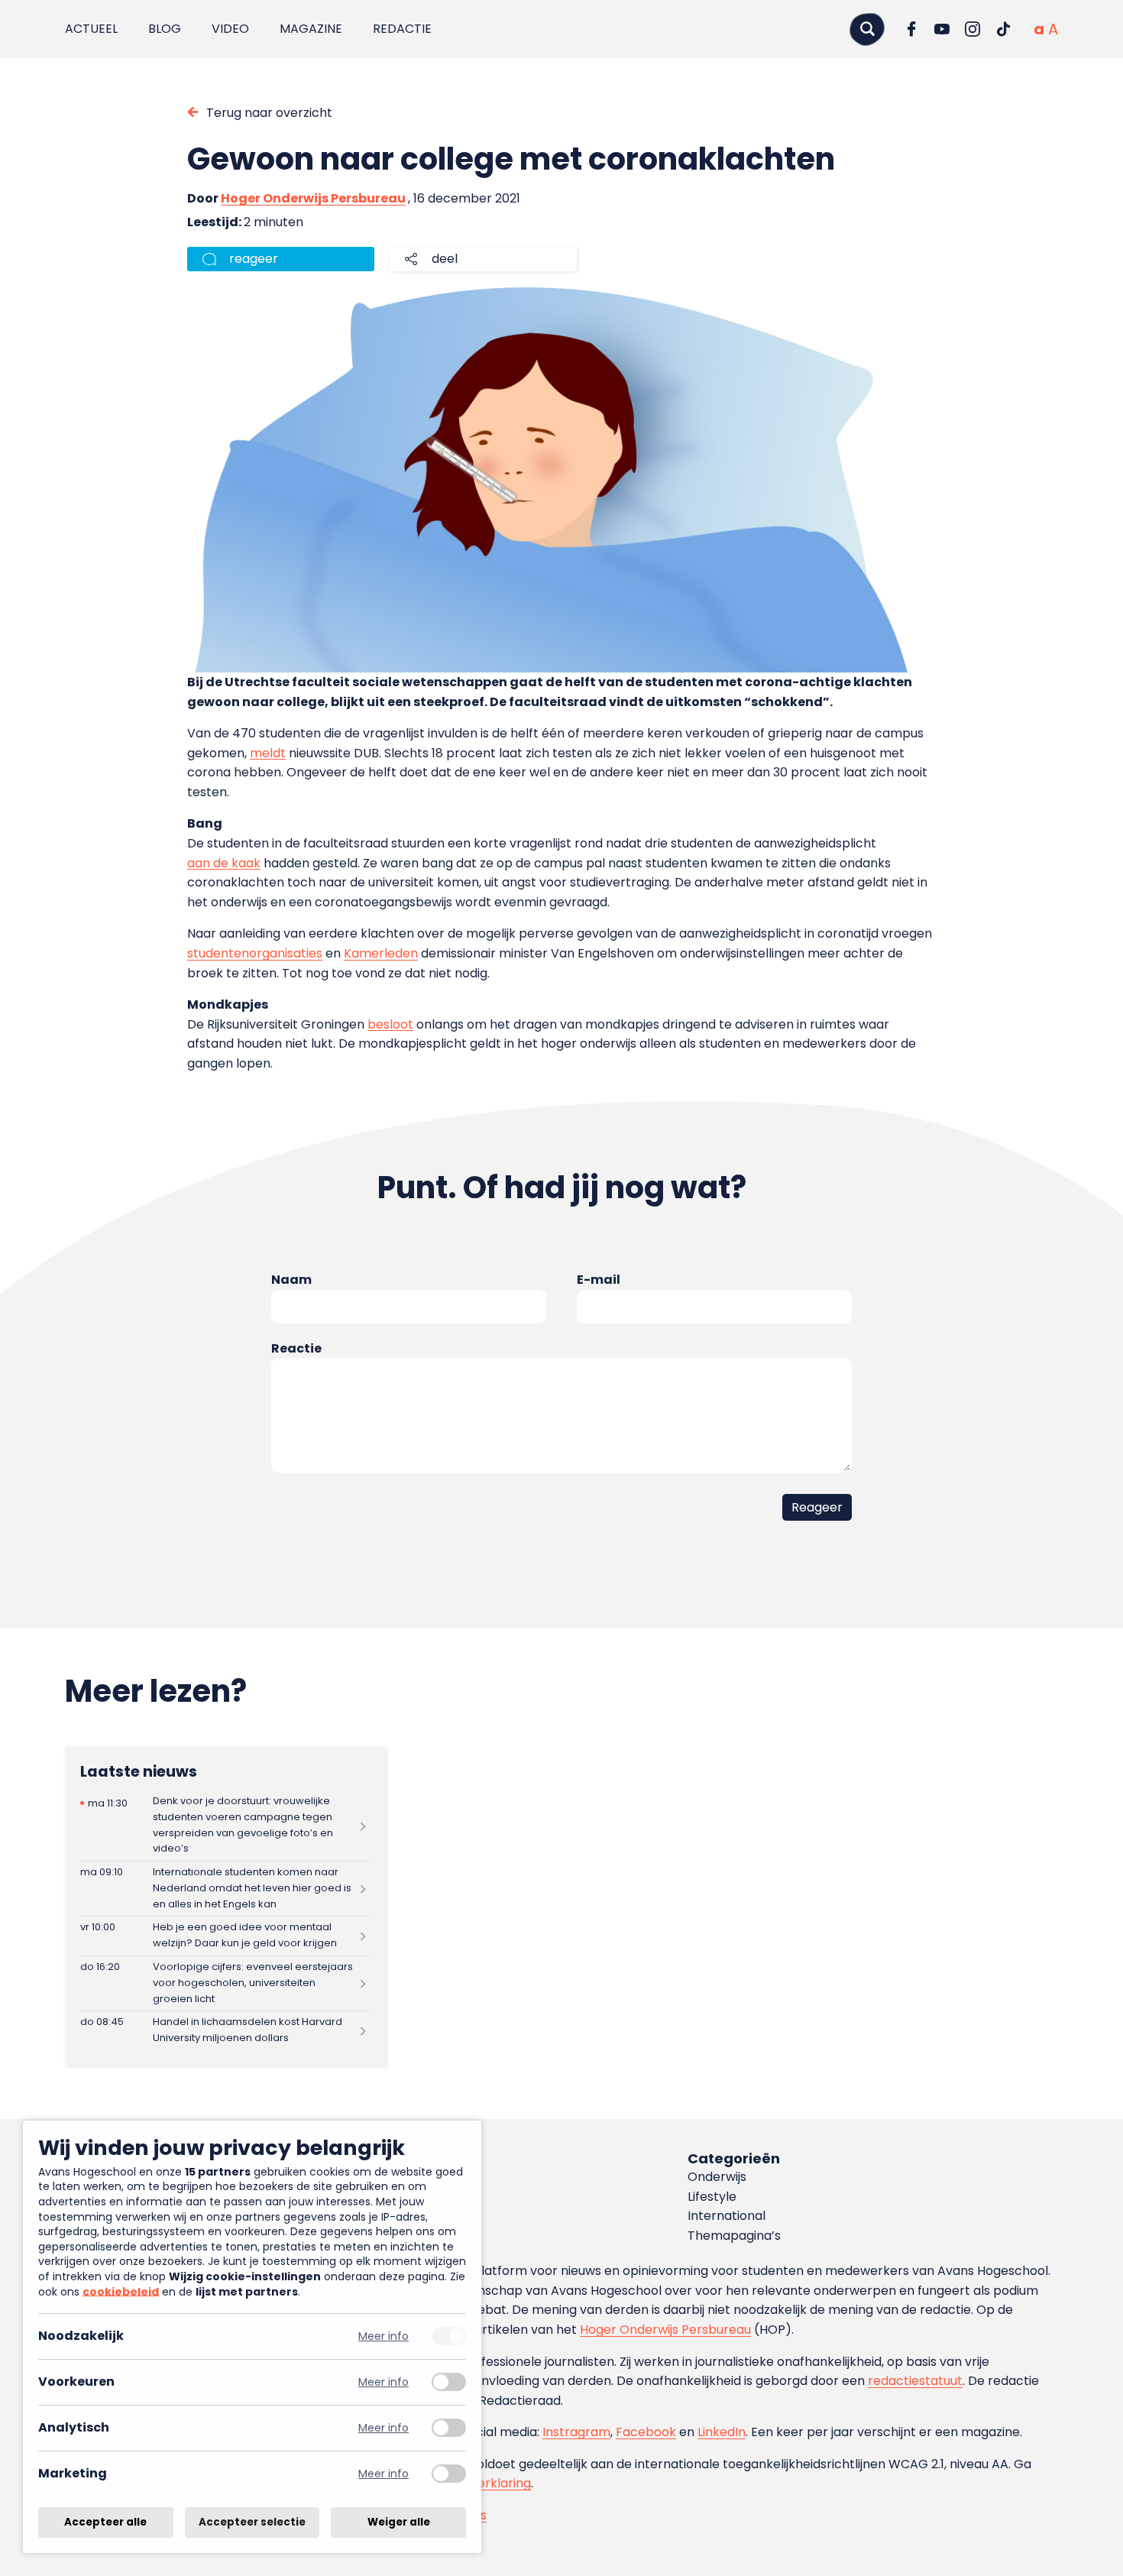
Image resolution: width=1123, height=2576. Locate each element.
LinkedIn (722, 2432)
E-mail (599, 1280)
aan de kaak (224, 863)
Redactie (402, 29)
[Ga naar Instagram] (973, 29)
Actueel (91, 29)
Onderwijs (717, 2177)
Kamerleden (381, 953)
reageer (254, 259)
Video (230, 29)
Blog (165, 29)
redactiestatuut (915, 2381)
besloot (390, 1024)
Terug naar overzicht (269, 113)
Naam (291, 1280)
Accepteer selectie (252, 2522)
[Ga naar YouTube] (942, 29)
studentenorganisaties (255, 953)
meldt (268, 753)
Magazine (311, 29)
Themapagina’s (734, 2236)
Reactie (296, 1348)
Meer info (384, 2336)
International (727, 2216)
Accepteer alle (105, 2522)
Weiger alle (399, 2522)
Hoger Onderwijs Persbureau (313, 198)
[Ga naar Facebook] (911, 29)
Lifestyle (712, 2197)
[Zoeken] (867, 29)
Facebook (646, 2432)
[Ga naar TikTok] (1003, 29)
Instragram (576, 2432)
